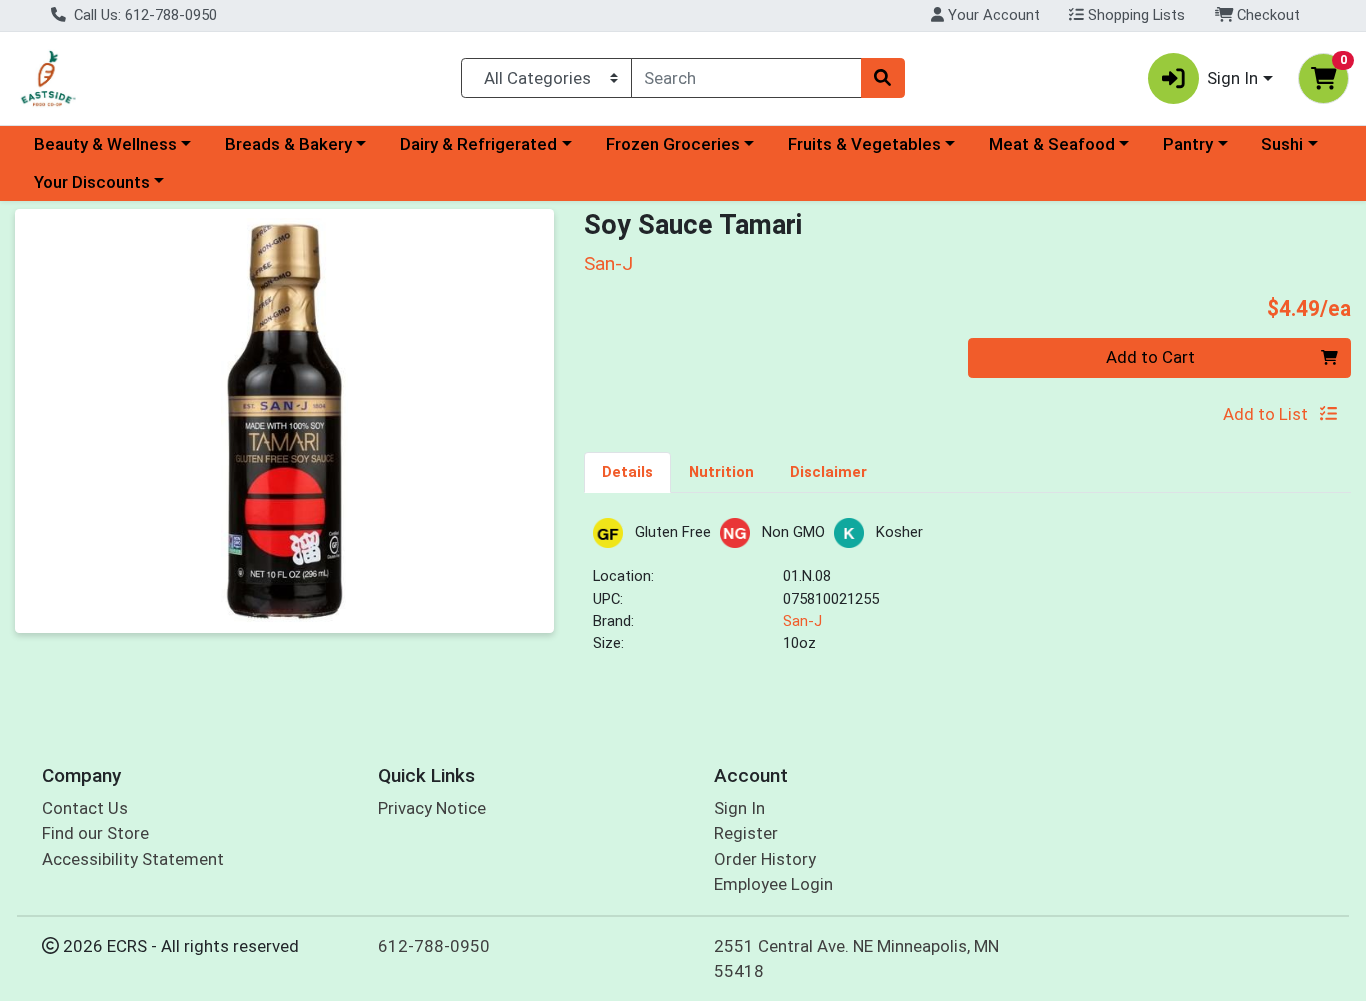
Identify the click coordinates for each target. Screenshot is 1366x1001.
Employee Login (773, 884)
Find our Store (95, 833)
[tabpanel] (967, 594)
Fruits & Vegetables (864, 144)
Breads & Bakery (288, 144)
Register (746, 833)
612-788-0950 (434, 946)
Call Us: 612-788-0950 (143, 15)
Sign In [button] (1232, 78)
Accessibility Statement (133, 859)
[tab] (627, 472)
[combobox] (746, 78)
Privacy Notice (432, 808)
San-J (802, 621)
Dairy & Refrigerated (478, 144)
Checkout (1266, 15)
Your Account (992, 15)
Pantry (1188, 144)
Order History (765, 859)
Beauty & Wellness (105, 144)
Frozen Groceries (673, 144)
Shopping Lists (1134, 15)
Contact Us (85, 808)
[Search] (883, 78)
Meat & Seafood (1052, 144)
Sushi (1282, 144)
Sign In (739, 808)
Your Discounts (92, 182)
